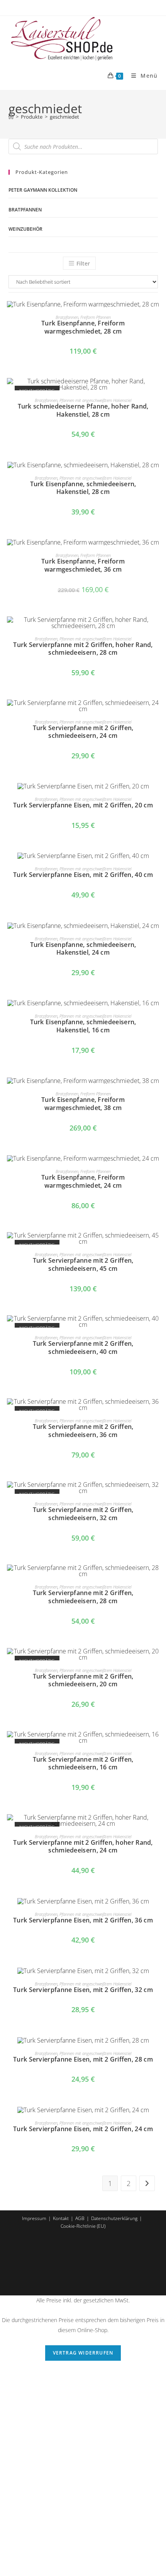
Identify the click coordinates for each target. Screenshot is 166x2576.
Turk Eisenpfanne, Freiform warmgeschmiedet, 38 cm (83, 1104)
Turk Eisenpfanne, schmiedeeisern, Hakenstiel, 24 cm (83, 949)
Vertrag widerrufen (83, 2353)
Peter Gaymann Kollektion (43, 190)
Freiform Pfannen (96, 317)
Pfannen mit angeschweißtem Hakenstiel (95, 400)
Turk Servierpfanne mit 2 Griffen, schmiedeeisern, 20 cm (83, 1680)
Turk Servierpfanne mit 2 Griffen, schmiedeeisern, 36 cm (83, 1431)
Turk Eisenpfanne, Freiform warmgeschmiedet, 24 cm (83, 1182)
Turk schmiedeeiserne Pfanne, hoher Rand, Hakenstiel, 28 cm (83, 410)
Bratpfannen (25, 210)
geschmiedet (64, 117)
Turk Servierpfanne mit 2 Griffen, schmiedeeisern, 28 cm (83, 1597)
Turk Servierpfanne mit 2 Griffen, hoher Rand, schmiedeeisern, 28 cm (83, 649)
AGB (80, 2218)
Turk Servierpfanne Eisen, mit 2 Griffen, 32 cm (83, 1990)
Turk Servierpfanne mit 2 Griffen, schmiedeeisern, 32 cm (83, 1514)
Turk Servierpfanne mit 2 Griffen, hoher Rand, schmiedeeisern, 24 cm (83, 1847)
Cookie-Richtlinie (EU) (83, 2226)
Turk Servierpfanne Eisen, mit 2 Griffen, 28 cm (83, 2059)
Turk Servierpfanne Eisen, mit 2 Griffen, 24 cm (83, 2129)
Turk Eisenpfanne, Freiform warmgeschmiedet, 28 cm (83, 327)
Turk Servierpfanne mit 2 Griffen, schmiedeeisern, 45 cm (83, 1265)
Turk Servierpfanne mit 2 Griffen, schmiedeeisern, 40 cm (83, 1348)
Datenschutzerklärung (114, 2218)
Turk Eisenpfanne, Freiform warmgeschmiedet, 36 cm (83, 565)
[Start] (11, 117)
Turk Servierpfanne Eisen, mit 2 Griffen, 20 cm (83, 805)
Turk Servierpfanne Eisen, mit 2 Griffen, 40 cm (83, 875)
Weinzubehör (25, 229)
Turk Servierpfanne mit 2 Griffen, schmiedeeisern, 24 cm (83, 732)
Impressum (34, 2218)
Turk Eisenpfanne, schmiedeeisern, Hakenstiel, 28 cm (83, 488)
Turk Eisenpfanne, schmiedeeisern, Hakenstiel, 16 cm (83, 1026)
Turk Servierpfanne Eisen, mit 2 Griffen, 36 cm (83, 1920)
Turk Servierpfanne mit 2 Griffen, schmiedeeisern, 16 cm (83, 1764)
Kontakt (61, 2218)
